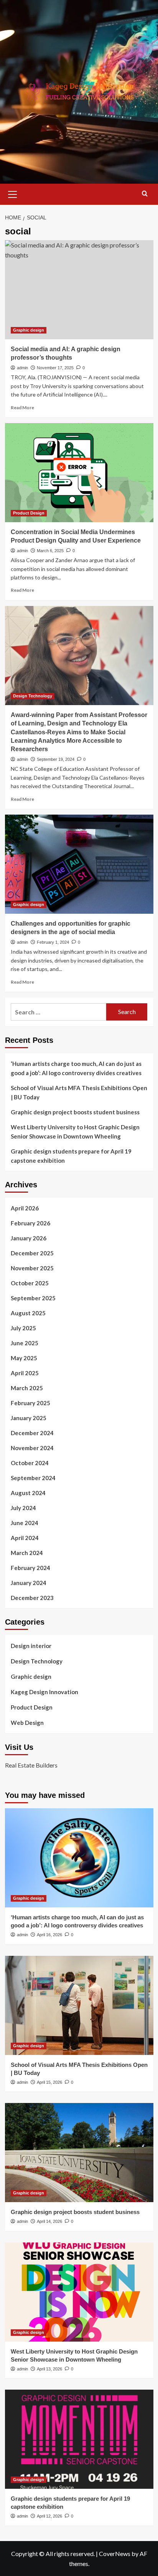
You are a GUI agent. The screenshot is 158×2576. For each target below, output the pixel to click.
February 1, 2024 (53, 942)
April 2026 (25, 1208)
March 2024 (27, 1553)
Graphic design (29, 330)
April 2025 (25, 1373)
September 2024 (33, 1478)
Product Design (29, 513)
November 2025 (32, 1268)
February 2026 (30, 1223)
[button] (13, 193)
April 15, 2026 (49, 2082)
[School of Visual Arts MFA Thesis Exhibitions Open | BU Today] (79, 2005)
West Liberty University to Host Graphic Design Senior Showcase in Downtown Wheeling (75, 1132)
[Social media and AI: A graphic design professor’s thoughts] (79, 290)
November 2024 (32, 1448)
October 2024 (30, 1463)
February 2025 (30, 1403)
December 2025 (32, 1253)
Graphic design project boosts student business (75, 1112)
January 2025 (29, 1418)
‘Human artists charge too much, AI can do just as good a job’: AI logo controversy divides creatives (76, 1068)
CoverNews (115, 2554)
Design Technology (33, 696)
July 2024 (23, 1508)
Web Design (27, 1723)
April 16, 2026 (49, 1935)
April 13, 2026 (49, 2369)
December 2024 (32, 1433)
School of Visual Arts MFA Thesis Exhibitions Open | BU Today (79, 1092)
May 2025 (24, 1358)
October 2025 (30, 1283)
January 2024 (29, 1583)
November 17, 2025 (55, 368)
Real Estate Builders (31, 1765)
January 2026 (29, 1238)
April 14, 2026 (49, 2221)
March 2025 (27, 1388)
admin (22, 368)
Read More (22, 407)
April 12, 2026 (49, 2516)
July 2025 (23, 1328)
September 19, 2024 (56, 759)
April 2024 (25, 1538)
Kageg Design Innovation (44, 1692)
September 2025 (33, 1298)
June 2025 (25, 1343)
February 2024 (30, 1568)
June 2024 (25, 1523)
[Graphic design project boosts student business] (79, 2153)
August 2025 (28, 1313)
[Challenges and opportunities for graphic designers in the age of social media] (79, 864)
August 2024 (28, 1493)
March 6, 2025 (50, 551)
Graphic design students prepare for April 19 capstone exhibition (71, 1156)
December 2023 (32, 1598)
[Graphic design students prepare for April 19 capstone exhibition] (79, 2439)
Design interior (31, 1646)
